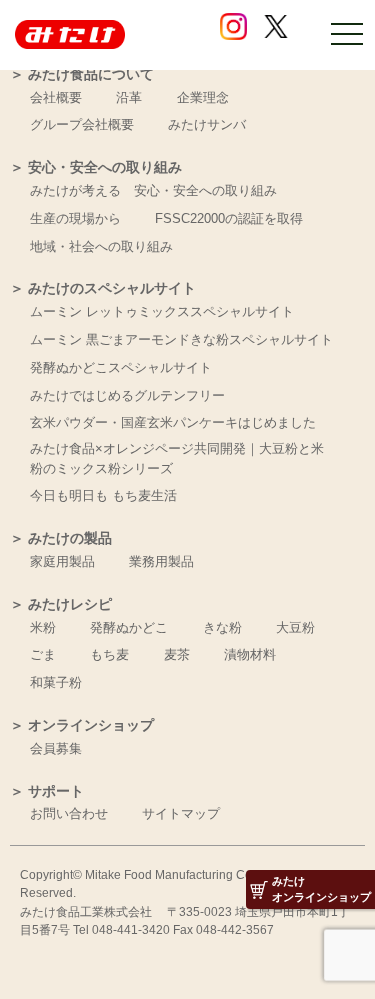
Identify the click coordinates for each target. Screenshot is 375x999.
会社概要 (56, 97)
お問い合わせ (69, 813)
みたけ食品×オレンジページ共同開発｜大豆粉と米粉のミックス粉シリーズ (177, 458)
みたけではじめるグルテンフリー (127, 395)
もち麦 (109, 654)
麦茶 (177, 654)
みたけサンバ (207, 124)
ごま (43, 654)
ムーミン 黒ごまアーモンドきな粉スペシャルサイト (181, 339)
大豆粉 (295, 627)
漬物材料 (250, 654)
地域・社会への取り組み (101, 246)
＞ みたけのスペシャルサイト (103, 288)
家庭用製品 (62, 561)
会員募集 (56, 748)
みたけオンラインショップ (321, 888)
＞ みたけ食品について (82, 74)
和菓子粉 (56, 682)
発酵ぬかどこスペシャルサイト (121, 367)
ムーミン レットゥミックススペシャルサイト (162, 311)
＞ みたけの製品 (61, 538)
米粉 (43, 627)
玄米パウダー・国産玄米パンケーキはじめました (173, 422)
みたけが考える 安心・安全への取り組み (153, 190)
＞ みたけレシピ (96, 604)
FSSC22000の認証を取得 (229, 218)
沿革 (129, 97)
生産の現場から (75, 218)
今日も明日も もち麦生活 (103, 495)
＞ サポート (47, 791)
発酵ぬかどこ (129, 627)
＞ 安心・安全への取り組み (96, 167)
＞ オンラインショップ (82, 725)
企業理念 (203, 97)
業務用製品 (161, 561)
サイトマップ (181, 813)
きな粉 (222, 627)
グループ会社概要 (82, 124)
